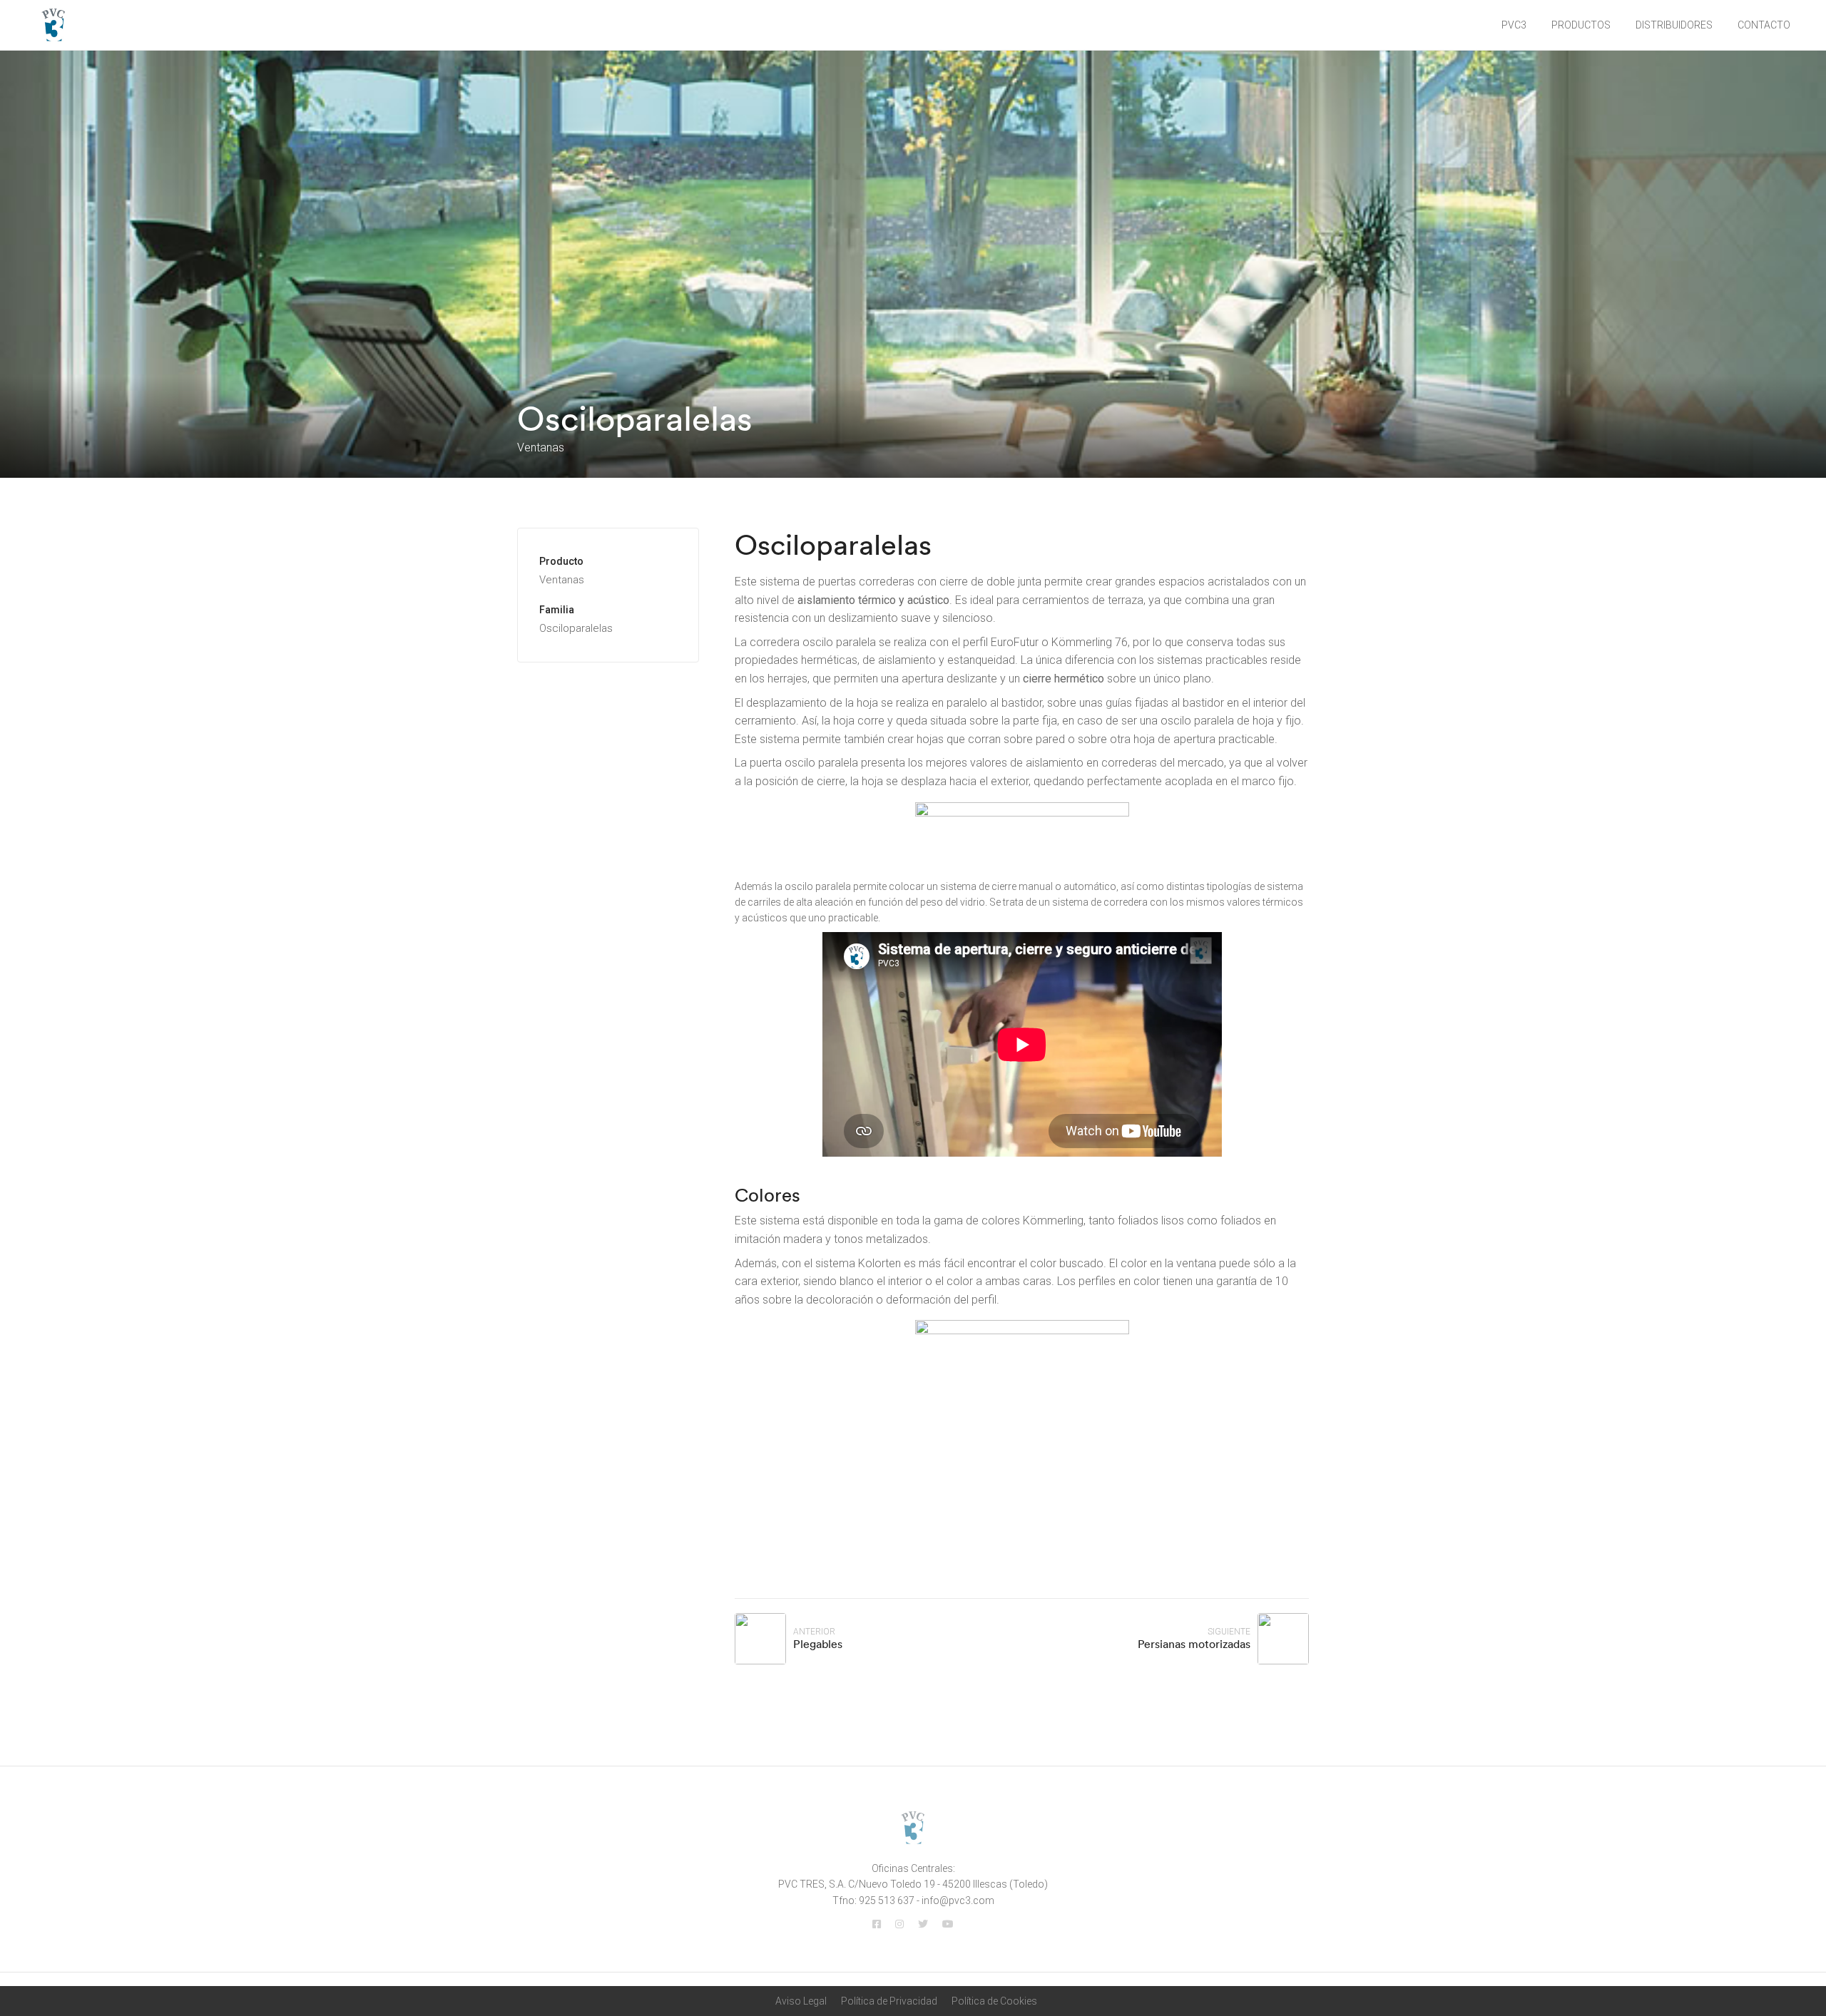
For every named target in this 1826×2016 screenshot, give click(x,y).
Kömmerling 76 (1090, 642)
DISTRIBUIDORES (1674, 25)
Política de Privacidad (889, 2001)
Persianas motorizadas (1194, 1644)
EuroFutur (1015, 642)
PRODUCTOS (1581, 25)
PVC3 (1514, 25)
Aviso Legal (801, 2001)
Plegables (818, 1644)
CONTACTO (1764, 25)
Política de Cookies (994, 2001)
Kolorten (879, 1263)
